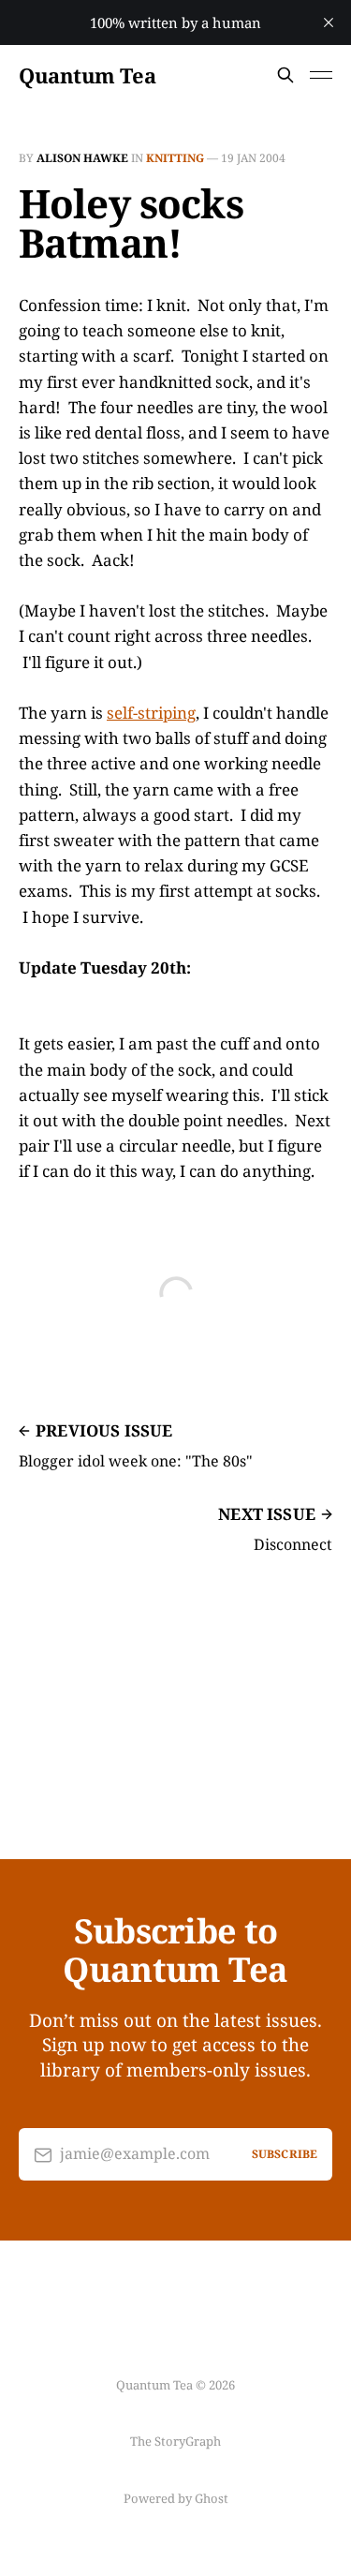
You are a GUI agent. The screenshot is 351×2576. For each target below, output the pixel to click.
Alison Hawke (82, 158)
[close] (329, 22)
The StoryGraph (175, 2441)
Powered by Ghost (176, 2498)
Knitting (175, 158)
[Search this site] (285, 75)
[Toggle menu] (321, 75)
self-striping (151, 713)
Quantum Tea (87, 75)
